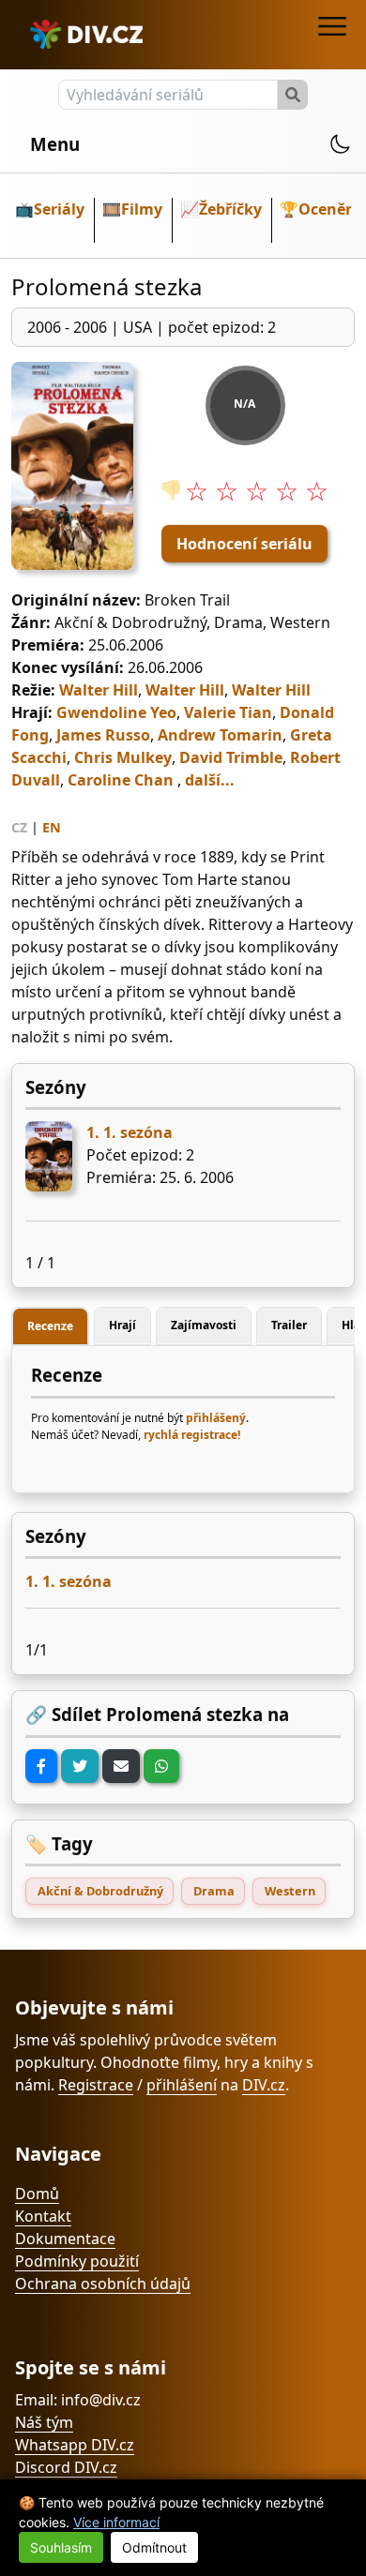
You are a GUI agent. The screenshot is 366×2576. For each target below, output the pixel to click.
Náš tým (44, 2422)
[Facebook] (41, 1766)
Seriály (59, 209)
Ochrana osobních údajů (103, 2284)
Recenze (50, 1326)
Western (290, 1891)
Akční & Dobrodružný (100, 1891)
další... (210, 780)
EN (52, 827)
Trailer (289, 1325)
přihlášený (216, 1418)
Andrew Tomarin (220, 735)
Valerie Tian (228, 712)
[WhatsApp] (161, 1766)
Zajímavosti (204, 1325)
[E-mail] (121, 1766)
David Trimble (231, 757)
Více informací (116, 2522)
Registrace (96, 2085)
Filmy (142, 209)
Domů (37, 2194)
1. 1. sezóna (130, 1132)
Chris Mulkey (123, 757)
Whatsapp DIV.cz (75, 2445)
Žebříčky (230, 209)
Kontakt (43, 2216)
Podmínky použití (77, 2261)
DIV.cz (264, 2085)
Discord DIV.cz (66, 2467)
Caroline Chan (121, 780)
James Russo (103, 735)
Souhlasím (61, 2547)
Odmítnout (154, 2547)
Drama (214, 1891)
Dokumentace (65, 2239)
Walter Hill (99, 690)
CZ (19, 827)
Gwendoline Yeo (116, 712)
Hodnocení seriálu (244, 544)
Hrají (122, 1325)
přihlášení (182, 2085)
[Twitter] (80, 1766)
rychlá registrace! (192, 1435)
